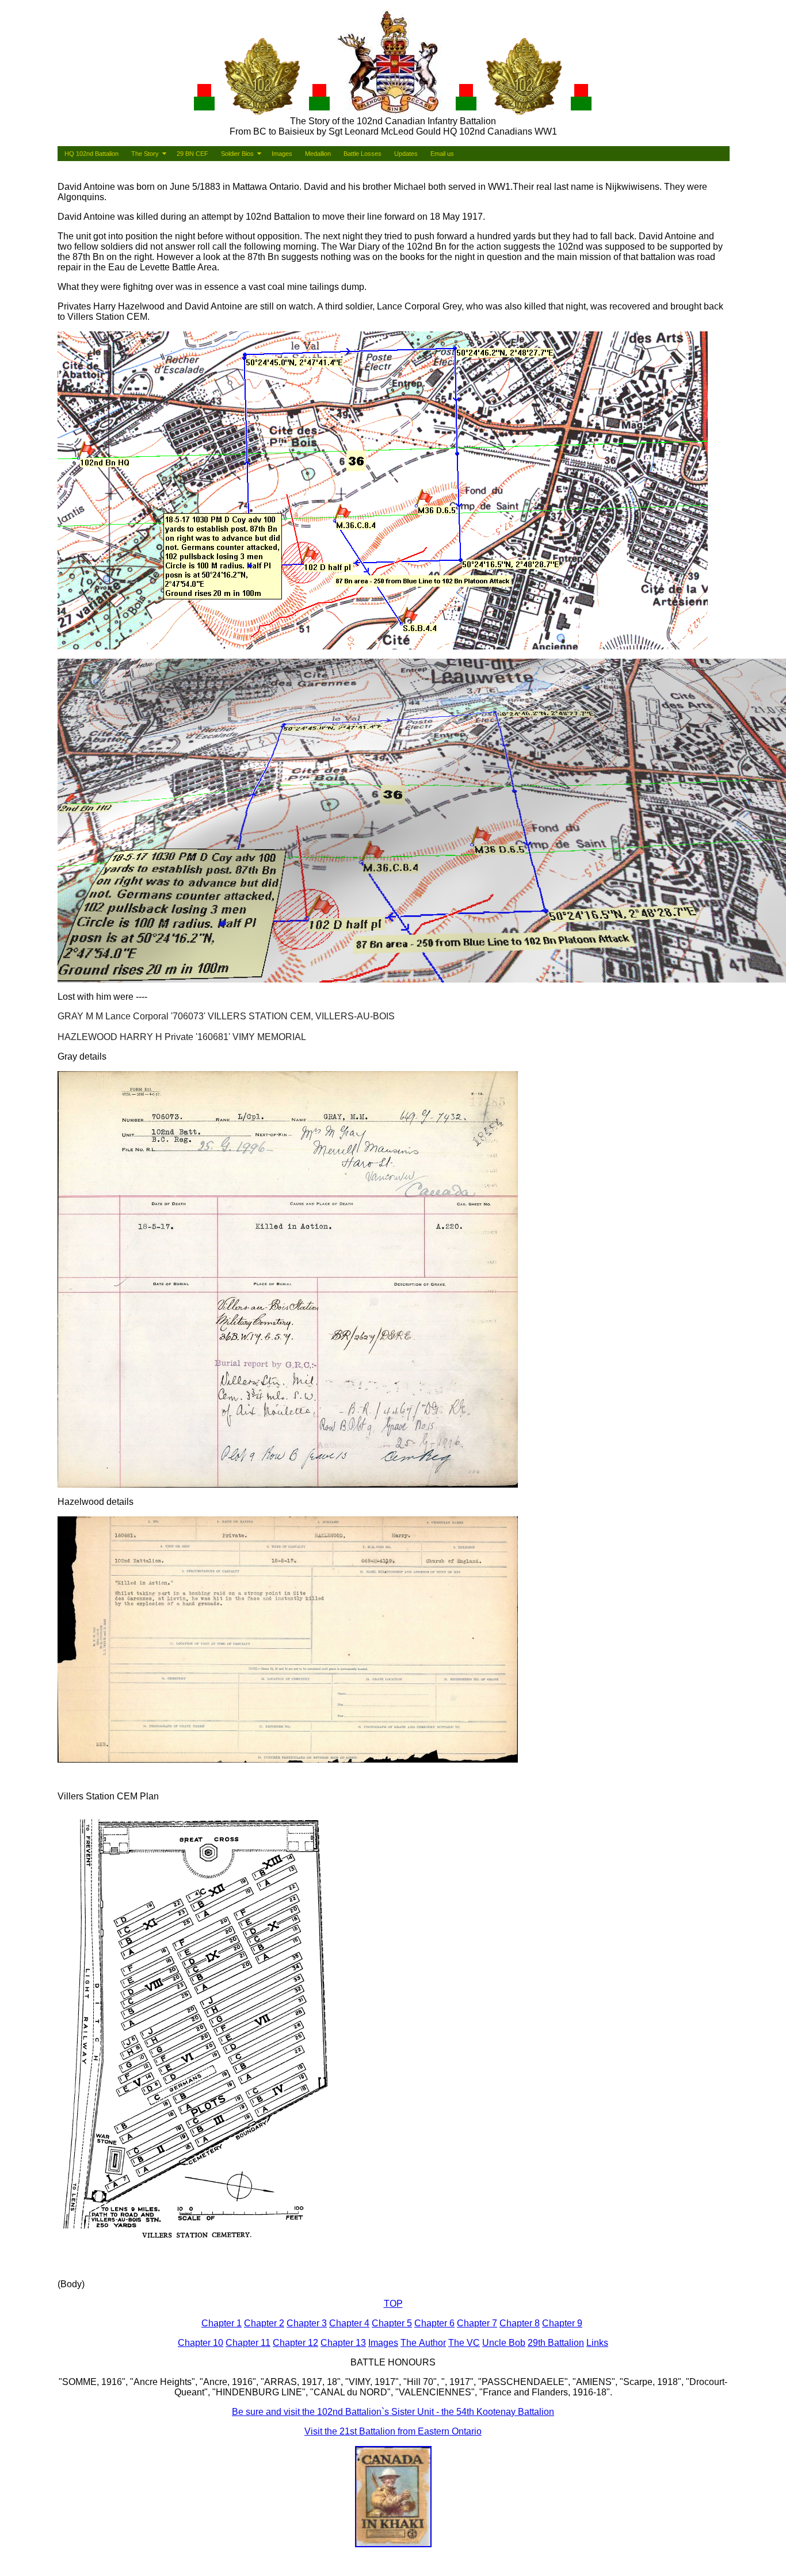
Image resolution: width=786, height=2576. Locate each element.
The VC (464, 2343)
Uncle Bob (504, 2343)
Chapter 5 (392, 2323)
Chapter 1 (222, 2323)
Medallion (318, 154)
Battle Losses (363, 154)
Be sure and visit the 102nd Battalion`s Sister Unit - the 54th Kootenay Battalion (393, 2412)
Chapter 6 (434, 2323)
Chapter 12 (295, 2343)
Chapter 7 (477, 2323)
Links (597, 2343)
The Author (423, 2343)
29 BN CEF (192, 154)
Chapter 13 (343, 2343)
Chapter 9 (562, 2323)
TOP (393, 2304)
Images (282, 154)
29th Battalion (556, 2343)
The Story (145, 154)
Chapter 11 (248, 2343)
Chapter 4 (349, 2323)
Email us (442, 154)
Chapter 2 (264, 2323)
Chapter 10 (201, 2343)
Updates (406, 154)
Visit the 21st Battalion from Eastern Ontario (393, 2431)
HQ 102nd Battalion (91, 154)
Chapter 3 (307, 2323)
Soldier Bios (237, 154)
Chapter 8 (520, 2323)
